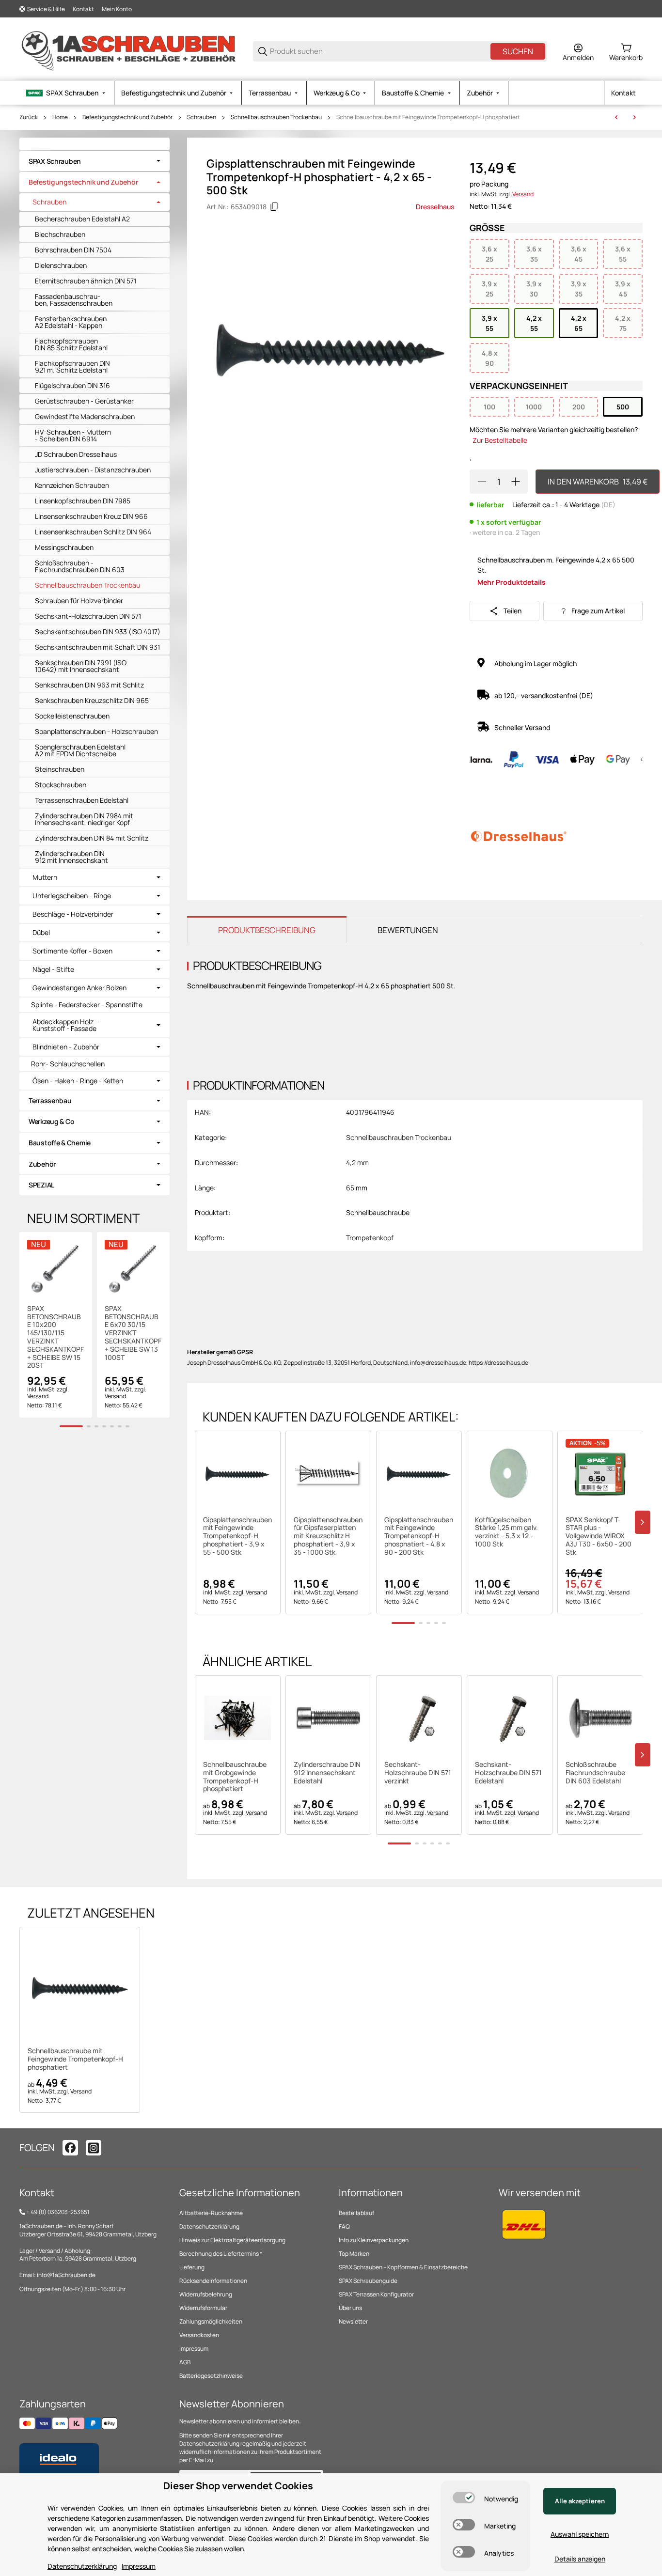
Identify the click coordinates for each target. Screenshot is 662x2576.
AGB (185, 2362)
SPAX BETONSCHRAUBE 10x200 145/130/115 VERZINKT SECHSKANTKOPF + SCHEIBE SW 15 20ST (55, 1337)
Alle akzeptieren (580, 2501)
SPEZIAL (41, 1185)
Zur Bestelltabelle (500, 440)
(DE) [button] (608, 505)
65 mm (357, 1188)
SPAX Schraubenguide (368, 2281)
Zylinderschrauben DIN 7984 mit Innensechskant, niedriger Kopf (84, 819)
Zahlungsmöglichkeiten (211, 2321)
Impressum (194, 2349)
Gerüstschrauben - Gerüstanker (84, 401)
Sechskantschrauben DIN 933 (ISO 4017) (98, 632)
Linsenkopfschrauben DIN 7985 (83, 501)
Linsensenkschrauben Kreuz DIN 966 (91, 516)
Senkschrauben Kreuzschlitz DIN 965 (92, 700)
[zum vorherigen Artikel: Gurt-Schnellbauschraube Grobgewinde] (616, 117)
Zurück (29, 117)
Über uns (350, 2308)
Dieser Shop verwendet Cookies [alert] (238, 2486)
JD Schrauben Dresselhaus (76, 454)
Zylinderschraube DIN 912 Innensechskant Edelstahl (327, 1773)
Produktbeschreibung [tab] (267, 930)
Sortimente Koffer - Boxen (72, 951)
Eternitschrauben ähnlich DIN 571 (86, 281)
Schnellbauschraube (378, 1212)
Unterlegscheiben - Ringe (72, 896)
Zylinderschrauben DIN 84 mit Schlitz (92, 838)
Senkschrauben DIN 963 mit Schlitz (89, 685)
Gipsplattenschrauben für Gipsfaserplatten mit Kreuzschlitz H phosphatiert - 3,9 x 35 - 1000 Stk (328, 1536)
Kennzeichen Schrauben (72, 485)
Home (60, 117)
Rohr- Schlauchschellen (68, 1064)
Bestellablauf (356, 2213)
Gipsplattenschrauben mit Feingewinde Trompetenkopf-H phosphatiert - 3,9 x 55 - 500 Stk (237, 1536)
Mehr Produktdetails (512, 582)
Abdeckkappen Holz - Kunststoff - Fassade (65, 1025)
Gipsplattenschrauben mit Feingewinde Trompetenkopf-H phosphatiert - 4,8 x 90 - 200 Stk (419, 1536)
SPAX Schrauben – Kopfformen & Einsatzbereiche (403, 2267)
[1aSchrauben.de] (128, 51)
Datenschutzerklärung (209, 2226)
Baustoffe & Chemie (60, 1143)
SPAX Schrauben (55, 161)
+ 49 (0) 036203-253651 (58, 2212)
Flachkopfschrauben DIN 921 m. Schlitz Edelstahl (72, 367)
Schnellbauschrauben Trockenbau (276, 117)
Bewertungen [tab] (408, 930)
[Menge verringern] (482, 482)
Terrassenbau (50, 1101)
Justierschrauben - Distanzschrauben (93, 470)
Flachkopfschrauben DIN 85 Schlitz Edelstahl (71, 344)
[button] (238, 1474)
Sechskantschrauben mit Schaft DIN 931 (97, 647)
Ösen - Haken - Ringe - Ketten (78, 1081)
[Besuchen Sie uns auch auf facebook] (70, 2148)
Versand (523, 194)
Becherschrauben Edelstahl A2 (82, 219)
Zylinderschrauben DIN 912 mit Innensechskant (71, 857)
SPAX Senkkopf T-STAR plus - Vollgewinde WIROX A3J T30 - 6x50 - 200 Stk (599, 1536)
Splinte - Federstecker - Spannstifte (87, 1005)
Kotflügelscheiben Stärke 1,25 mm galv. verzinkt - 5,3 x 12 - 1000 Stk (506, 1532)
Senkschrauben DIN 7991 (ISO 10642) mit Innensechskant (81, 666)
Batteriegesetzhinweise (211, 2376)
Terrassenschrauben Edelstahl (82, 800)
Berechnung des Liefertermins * (221, 2254)
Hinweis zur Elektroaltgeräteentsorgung (232, 2240)
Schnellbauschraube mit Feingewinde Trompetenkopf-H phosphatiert (428, 117)
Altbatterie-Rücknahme (211, 2213)
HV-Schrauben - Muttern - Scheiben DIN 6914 (73, 435)
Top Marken (354, 2254)
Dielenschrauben (61, 265)
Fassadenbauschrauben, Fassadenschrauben (74, 300)
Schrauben (202, 117)
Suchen (518, 51)
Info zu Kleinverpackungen (374, 2240)
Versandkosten (199, 2335)
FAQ (344, 2226)
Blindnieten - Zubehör (66, 1047)
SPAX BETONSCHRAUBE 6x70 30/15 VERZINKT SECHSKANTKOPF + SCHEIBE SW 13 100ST (133, 1333)
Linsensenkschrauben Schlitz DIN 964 (93, 532)
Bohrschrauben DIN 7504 (73, 250)
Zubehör (42, 1164)
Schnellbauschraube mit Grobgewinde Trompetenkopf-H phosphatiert (235, 1777)
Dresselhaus (435, 207)
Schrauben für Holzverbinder (79, 601)
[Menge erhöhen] (516, 482)
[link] (95, 161)
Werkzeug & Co (51, 1121)
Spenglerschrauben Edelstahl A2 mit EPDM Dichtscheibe (80, 750)
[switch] (464, 2498)
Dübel (41, 933)
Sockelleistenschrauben (72, 716)
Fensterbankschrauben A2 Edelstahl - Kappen (71, 322)
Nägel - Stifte (53, 969)
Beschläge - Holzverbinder (73, 914)
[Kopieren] (274, 207)
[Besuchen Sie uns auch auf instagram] (94, 2148)
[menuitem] (67, 93)
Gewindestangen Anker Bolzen (79, 988)
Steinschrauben (60, 769)
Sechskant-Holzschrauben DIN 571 (88, 616)
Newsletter (353, 2321)
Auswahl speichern (580, 2534)
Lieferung (192, 2267)
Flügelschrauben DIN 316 (72, 385)
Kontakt (83, 9)
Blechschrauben (60, 234)
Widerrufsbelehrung (206, 2294)
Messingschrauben (64, 547)
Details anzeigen (580, 2559)
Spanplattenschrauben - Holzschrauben (96, 731)
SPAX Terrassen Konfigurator (376, 2294)
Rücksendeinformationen (213, 2281)
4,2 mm (357, 1163)
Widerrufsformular (203, 2308)
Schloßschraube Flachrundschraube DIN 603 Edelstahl (595, 1773)
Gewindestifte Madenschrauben (85, 416)
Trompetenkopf (370, 1238)
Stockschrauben (61, 785)
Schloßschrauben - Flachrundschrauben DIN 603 (80, 566)
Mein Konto (117, 9)
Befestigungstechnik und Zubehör (127, 117)
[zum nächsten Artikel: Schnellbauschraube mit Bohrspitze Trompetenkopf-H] (634, 117)
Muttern (45, 877)
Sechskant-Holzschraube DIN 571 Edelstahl (508, 1773)
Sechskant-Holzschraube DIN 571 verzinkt (418, 1773)
